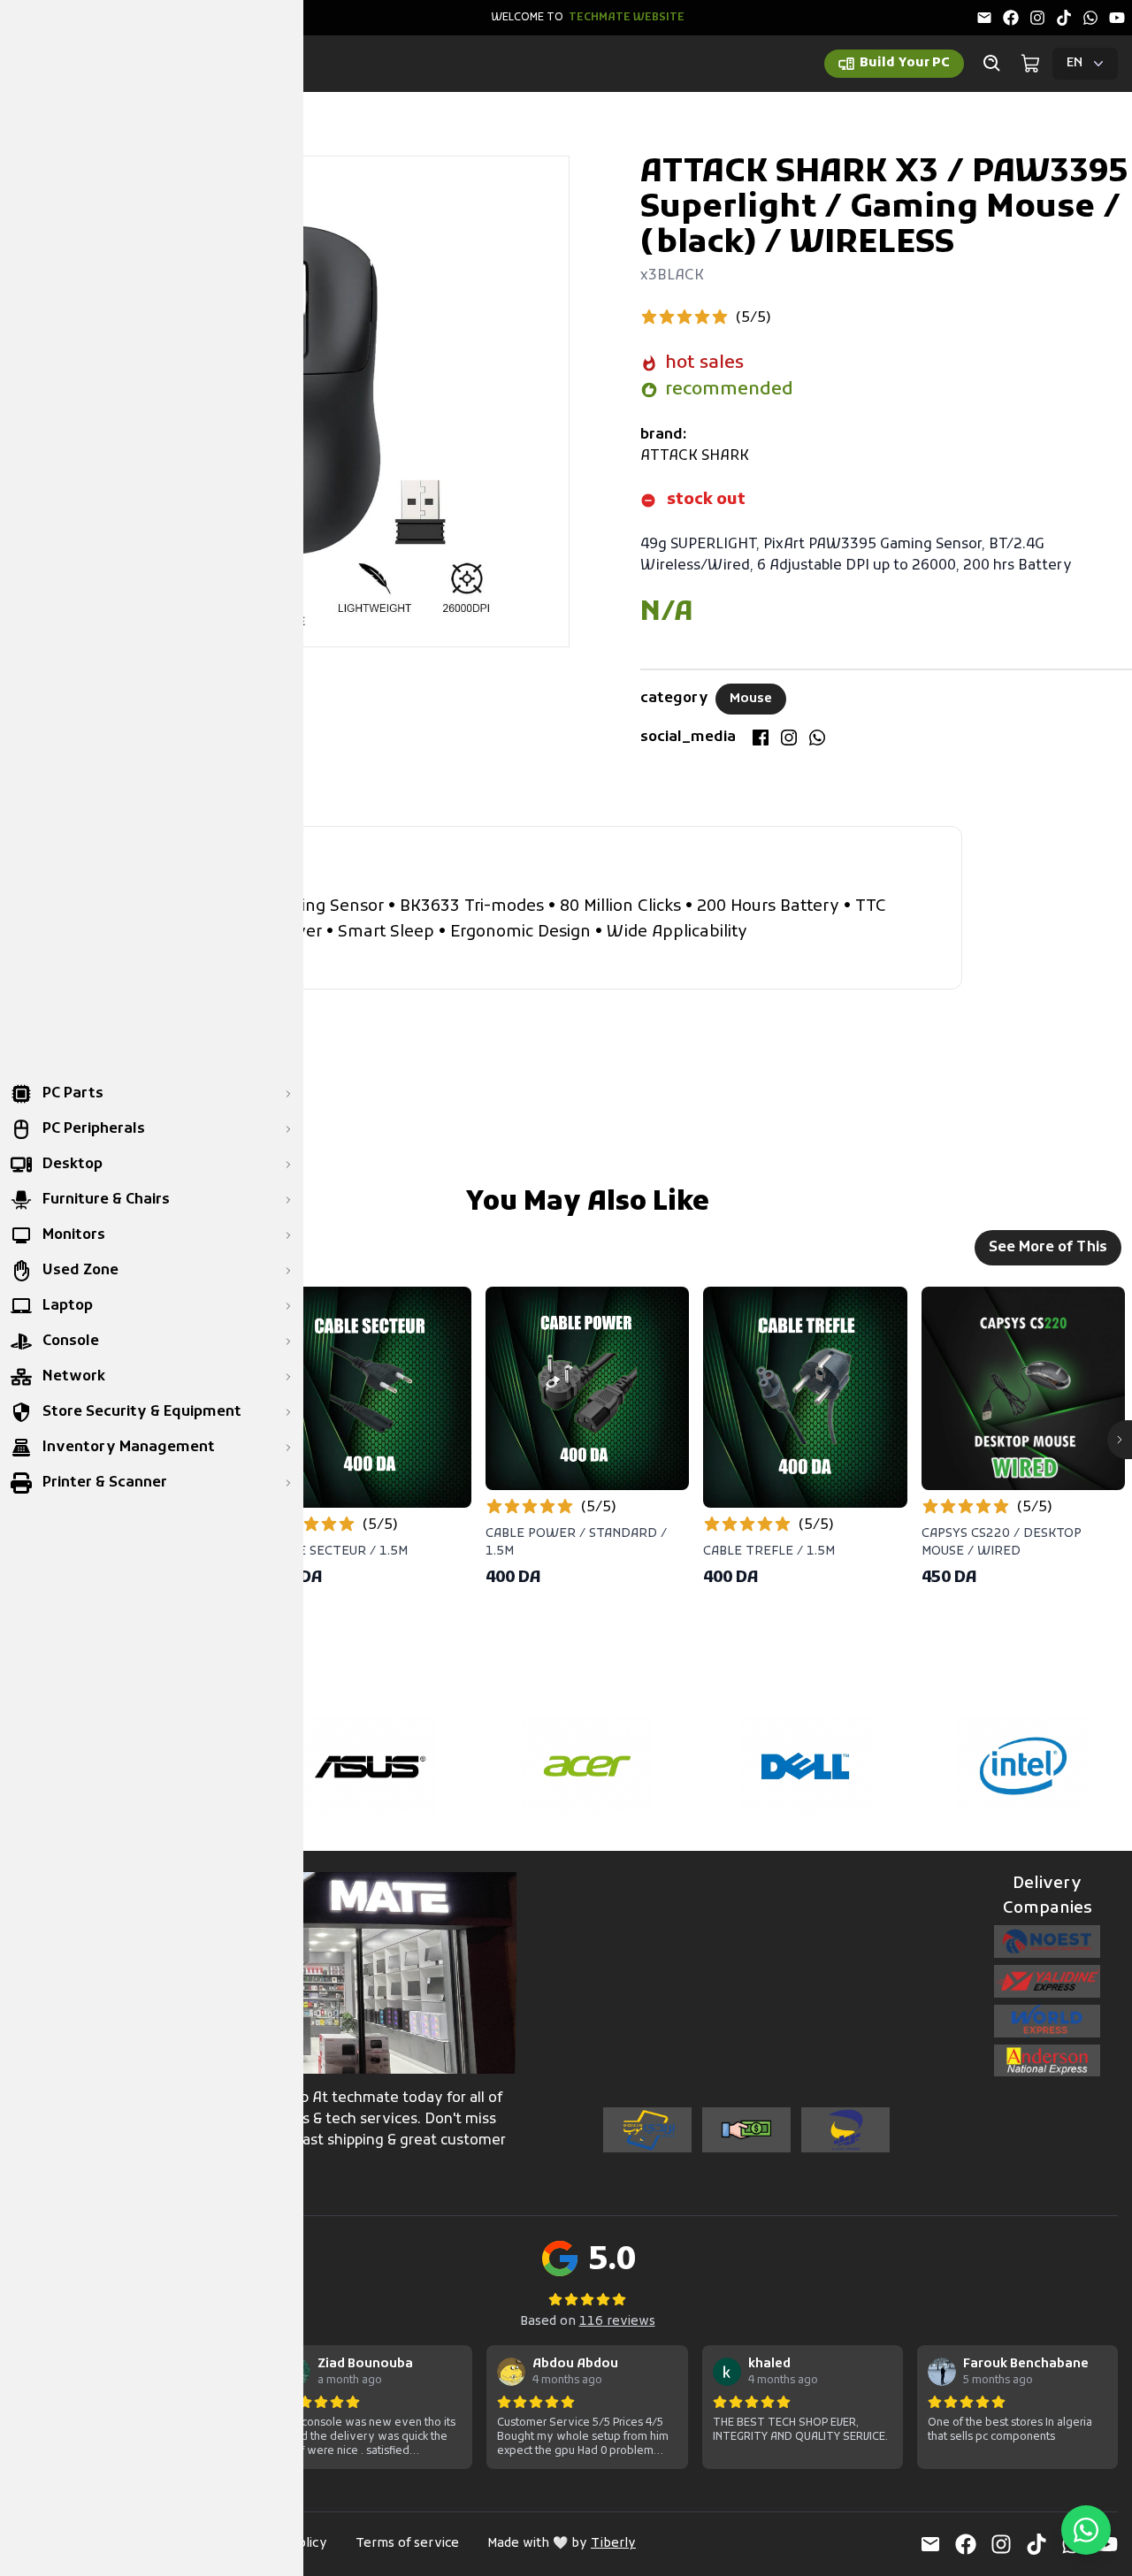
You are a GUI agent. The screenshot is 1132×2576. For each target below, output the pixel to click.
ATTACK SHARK (695, 456)
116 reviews (617, 2322)
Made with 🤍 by (562, 2544)
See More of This (1048, 1248)
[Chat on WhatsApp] (1086, 2530)
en (1075, 63)
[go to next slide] (1120, 1440)
